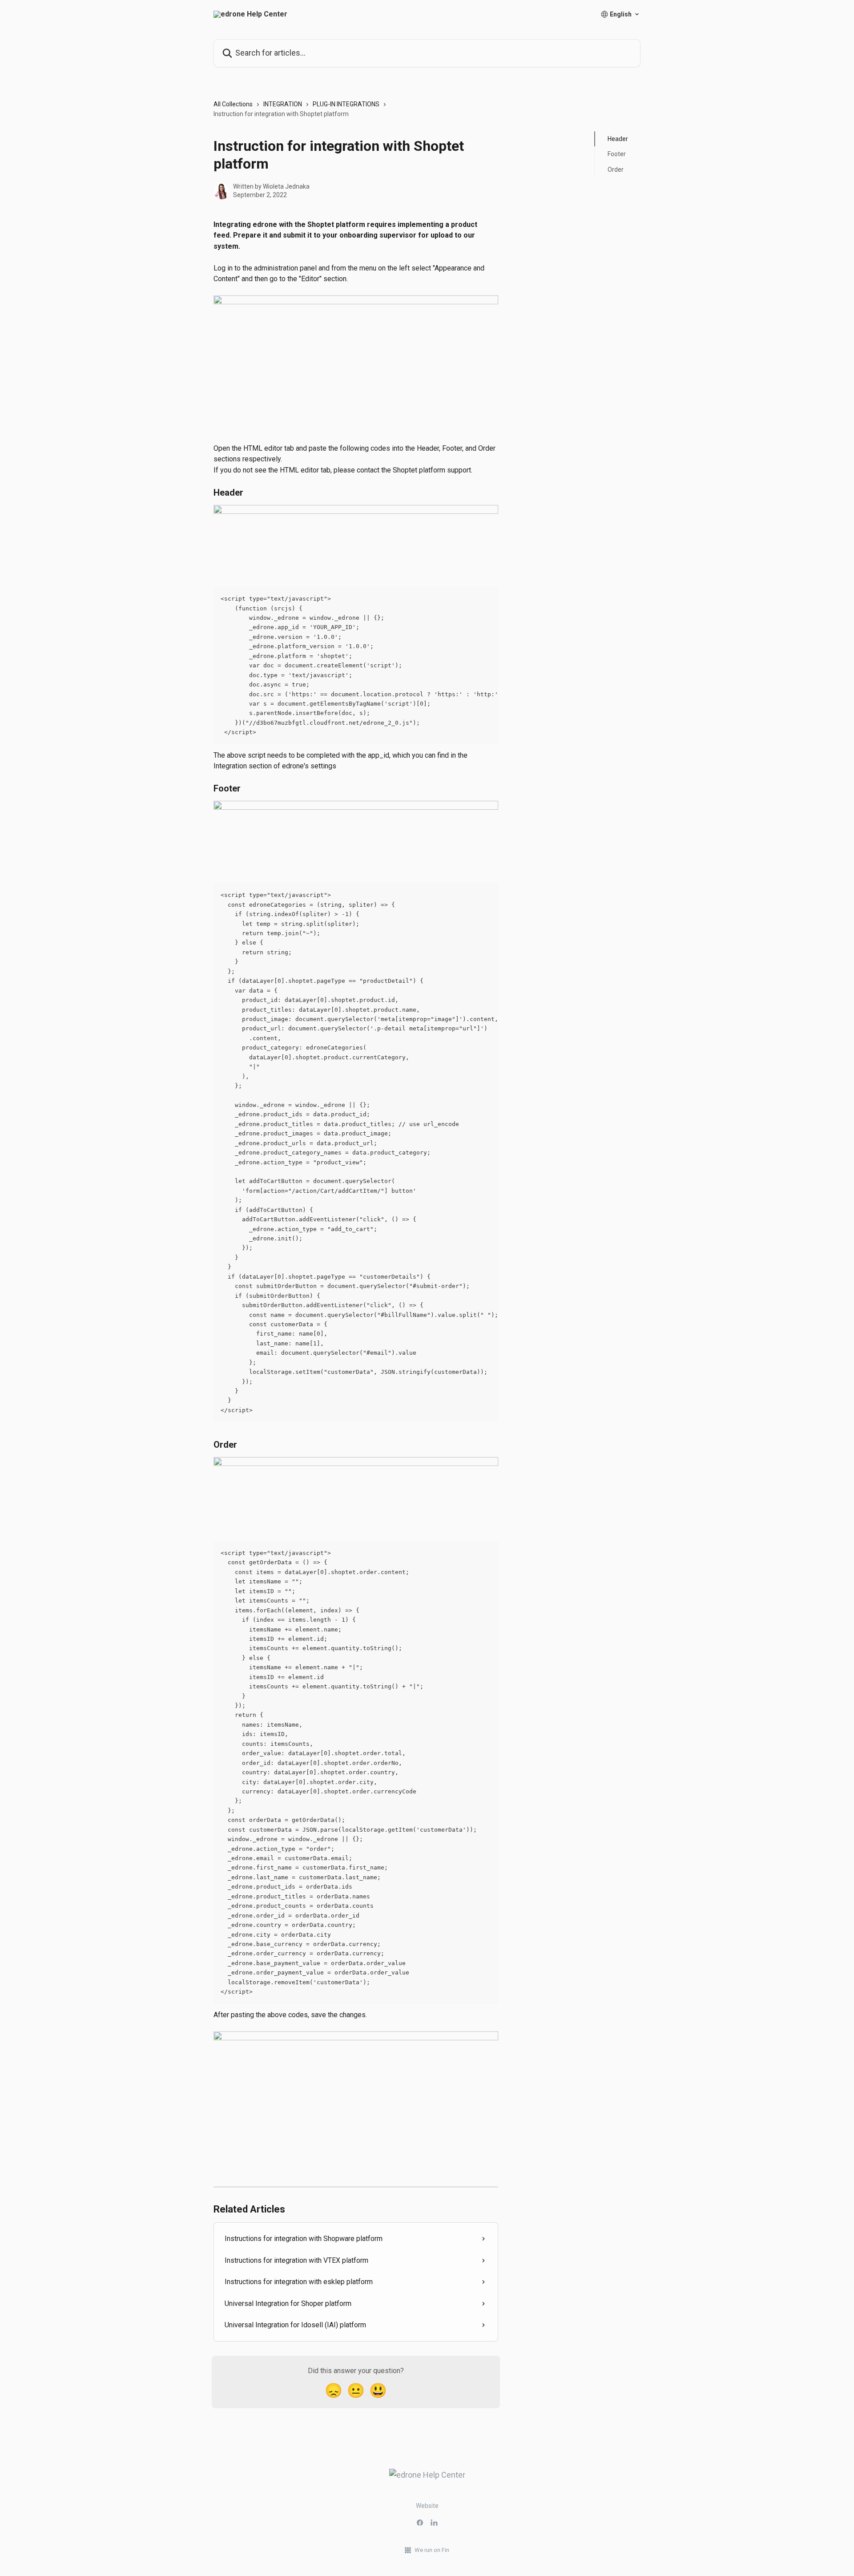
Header (618, 139)
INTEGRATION (283, 104)
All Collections (233, 104)
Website (427, 2506)
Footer (617, 154)
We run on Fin (432, 2550)
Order (616, 170)
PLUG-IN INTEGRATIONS (346, 104)
